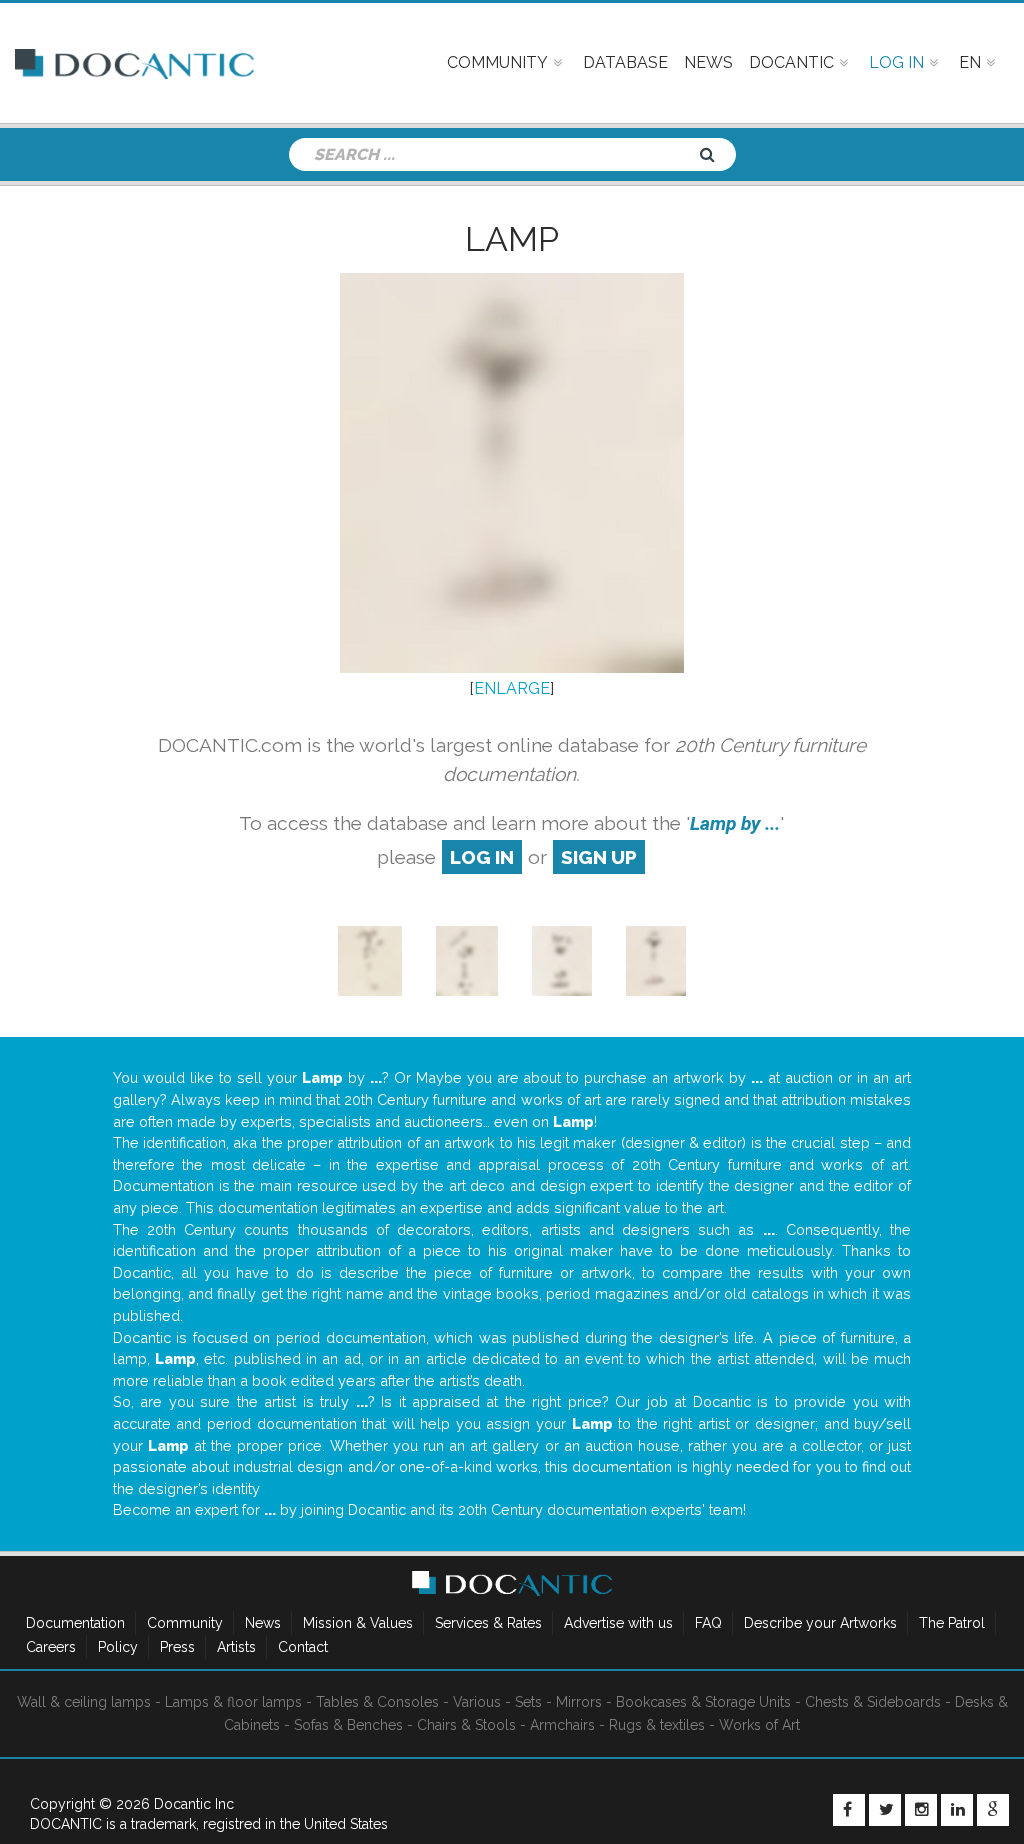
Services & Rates (488, 1623)
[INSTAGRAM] (921, 1810)
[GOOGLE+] (993, 1810)
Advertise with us (618, 1623)
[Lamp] (370, 960)
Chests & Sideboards (873, 1702)
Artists (236, 1647)
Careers (51, 1647)
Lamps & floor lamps (233, 1702)
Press (177, 1647)
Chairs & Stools (466, 1725)
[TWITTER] (885, 1810)
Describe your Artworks (820, 1623)
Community (185, 1623)
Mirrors (579, 1702)
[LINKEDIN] (957, 1810)
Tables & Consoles (377, 1702)
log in (482, 857)
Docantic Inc (194, 1804)
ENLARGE (512, 688)
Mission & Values (358, 1623)
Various (477, 1702)
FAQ (708, 1623)
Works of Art (759, 1725)
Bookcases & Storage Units (703, 1702)
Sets (528, 1702)
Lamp (512, 239)
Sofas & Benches (348, 1725)
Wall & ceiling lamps (84, 1702)
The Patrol (952, 1623)
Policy (118, 1647)
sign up (599, 857)
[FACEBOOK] (849, 1810)
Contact (303, 1647)
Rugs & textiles (657, 1725)
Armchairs (562, 1725)
